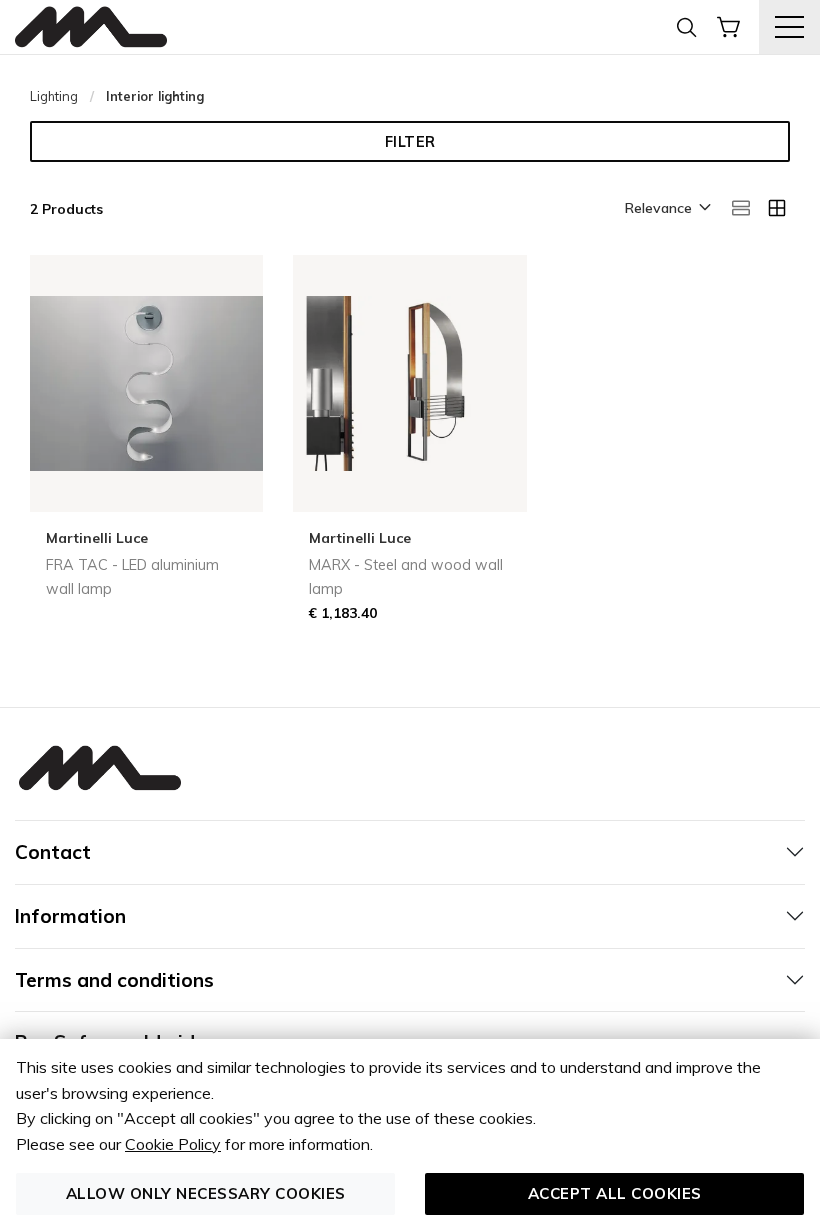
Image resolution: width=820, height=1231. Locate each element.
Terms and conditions (114, 980)
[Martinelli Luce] (91, 27)
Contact (53, 852)
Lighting (54, 96)
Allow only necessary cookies (206, 1193)
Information (70, 916)
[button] (666, 209)
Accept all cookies (615, 1193)
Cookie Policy (173, 1144)
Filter (410, 142)
